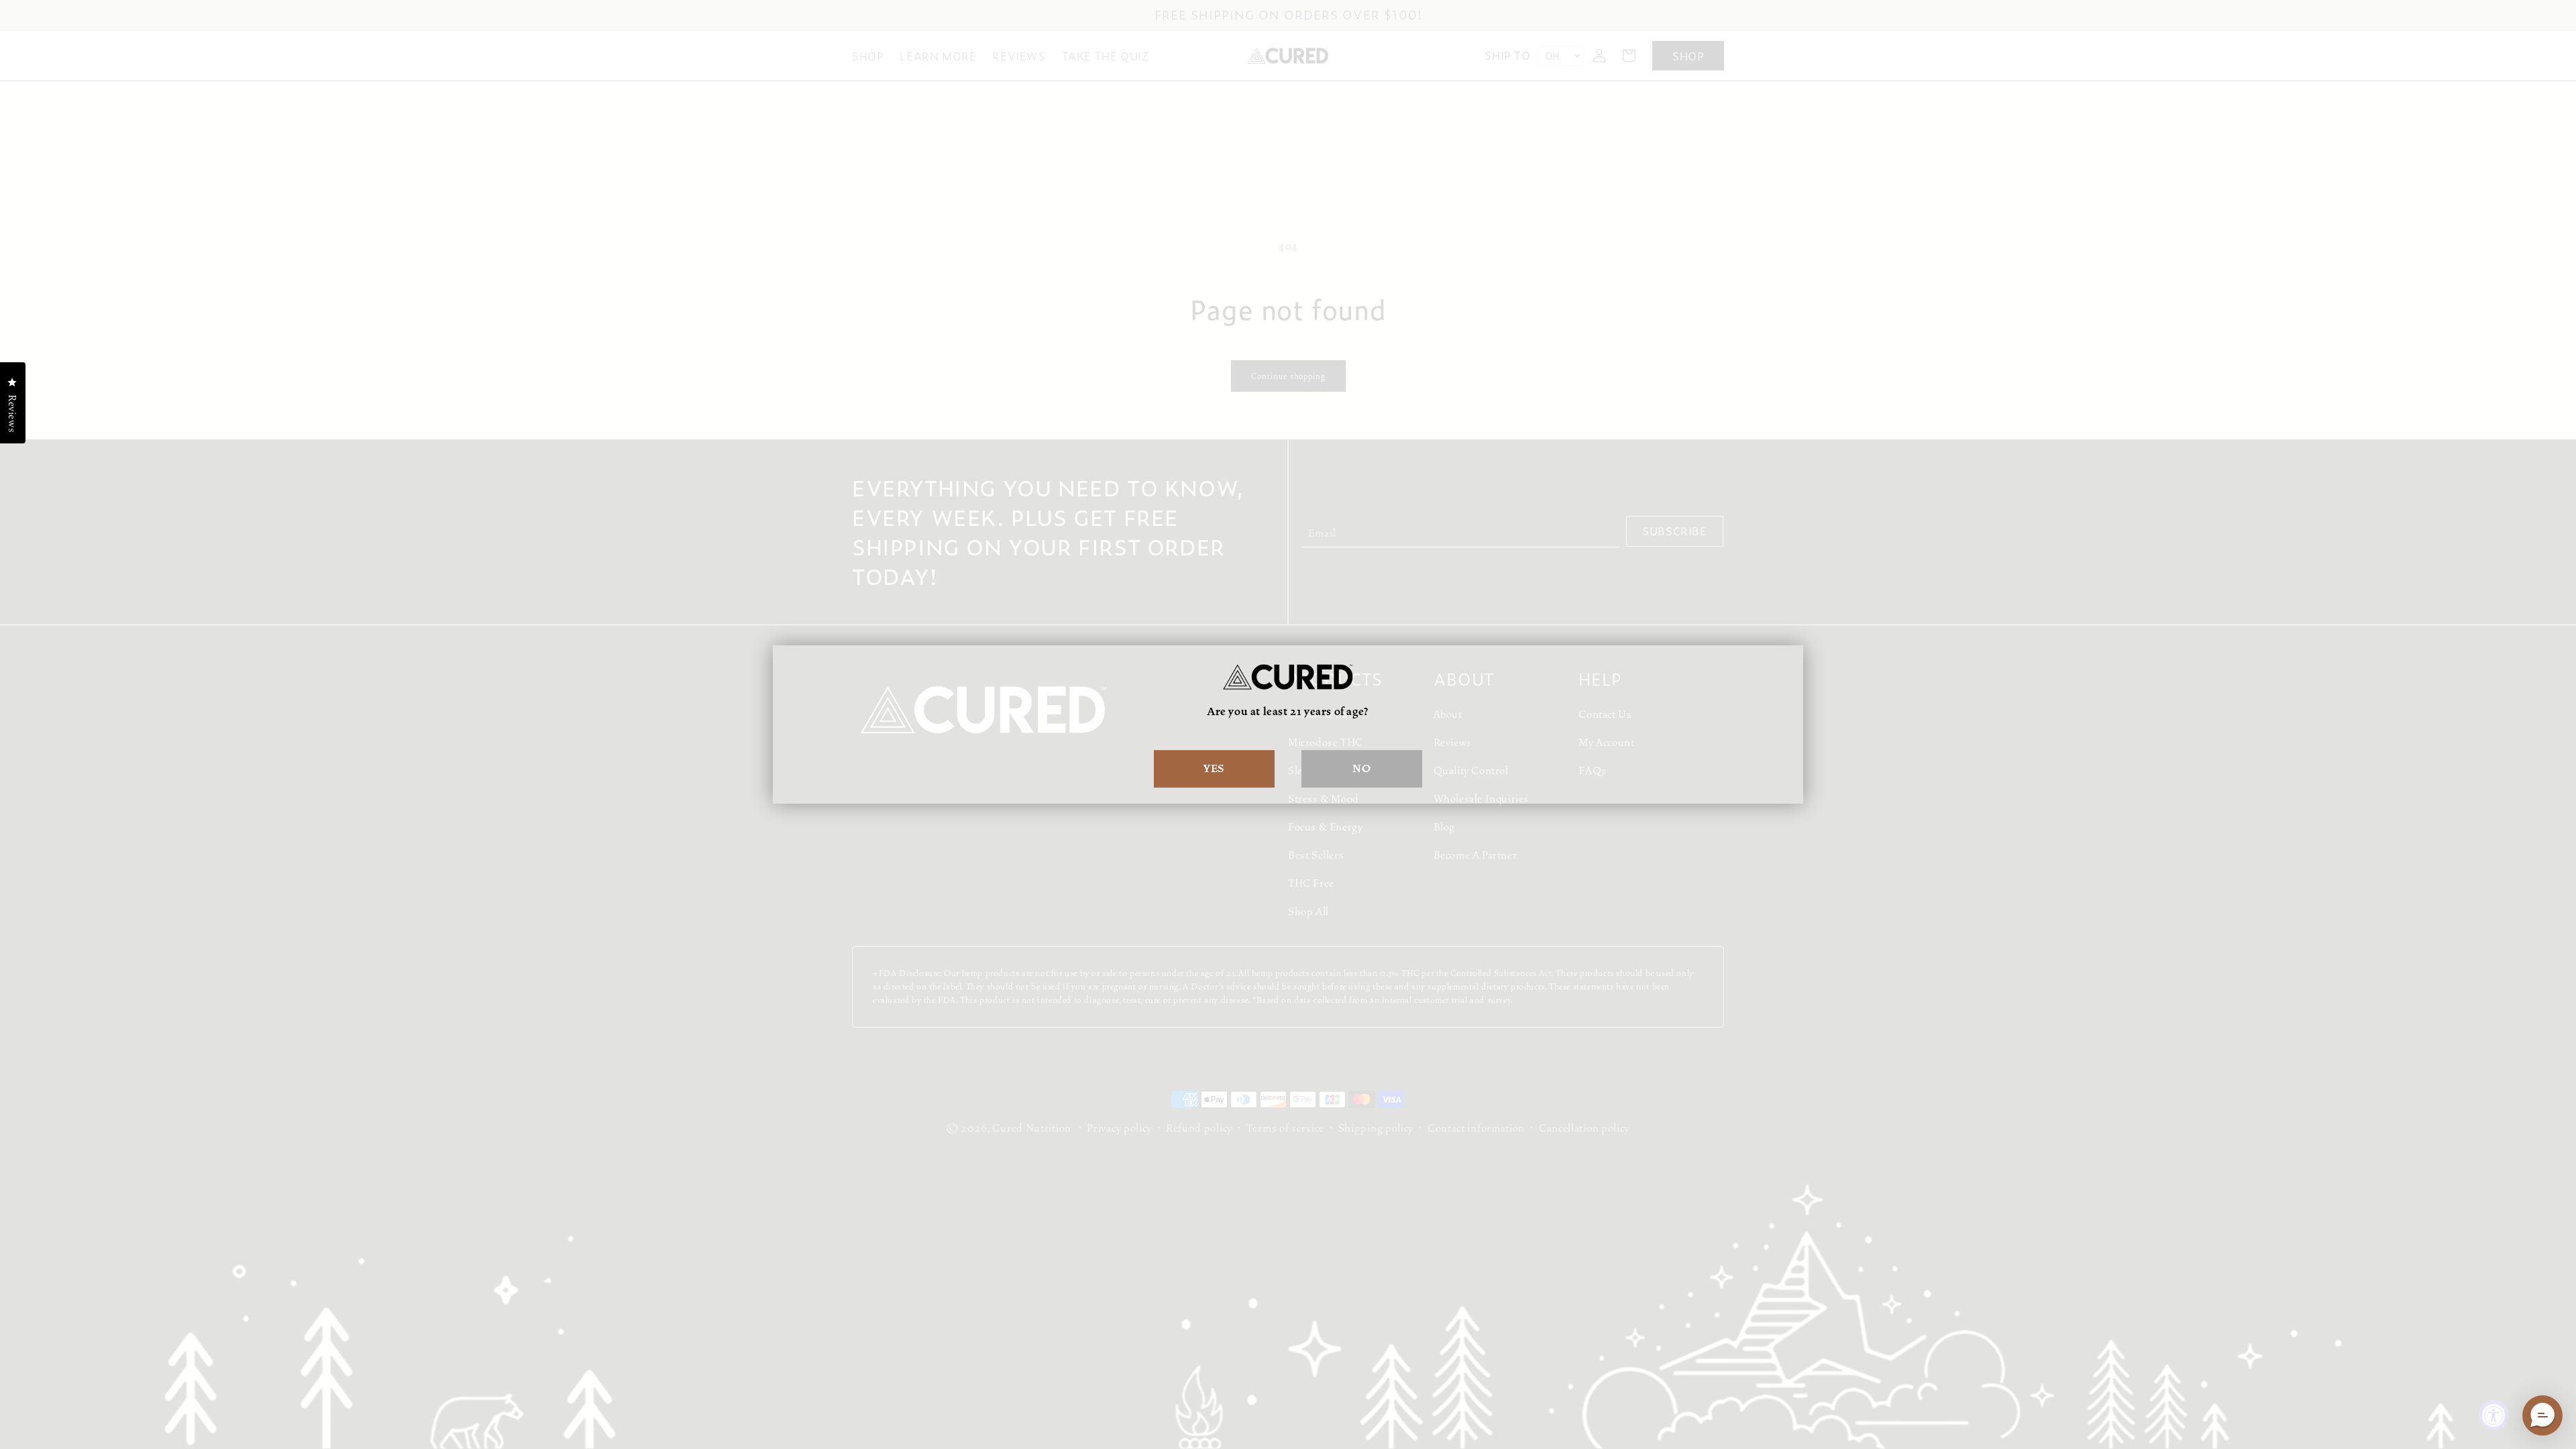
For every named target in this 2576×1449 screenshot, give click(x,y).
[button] (2542, 1415)
